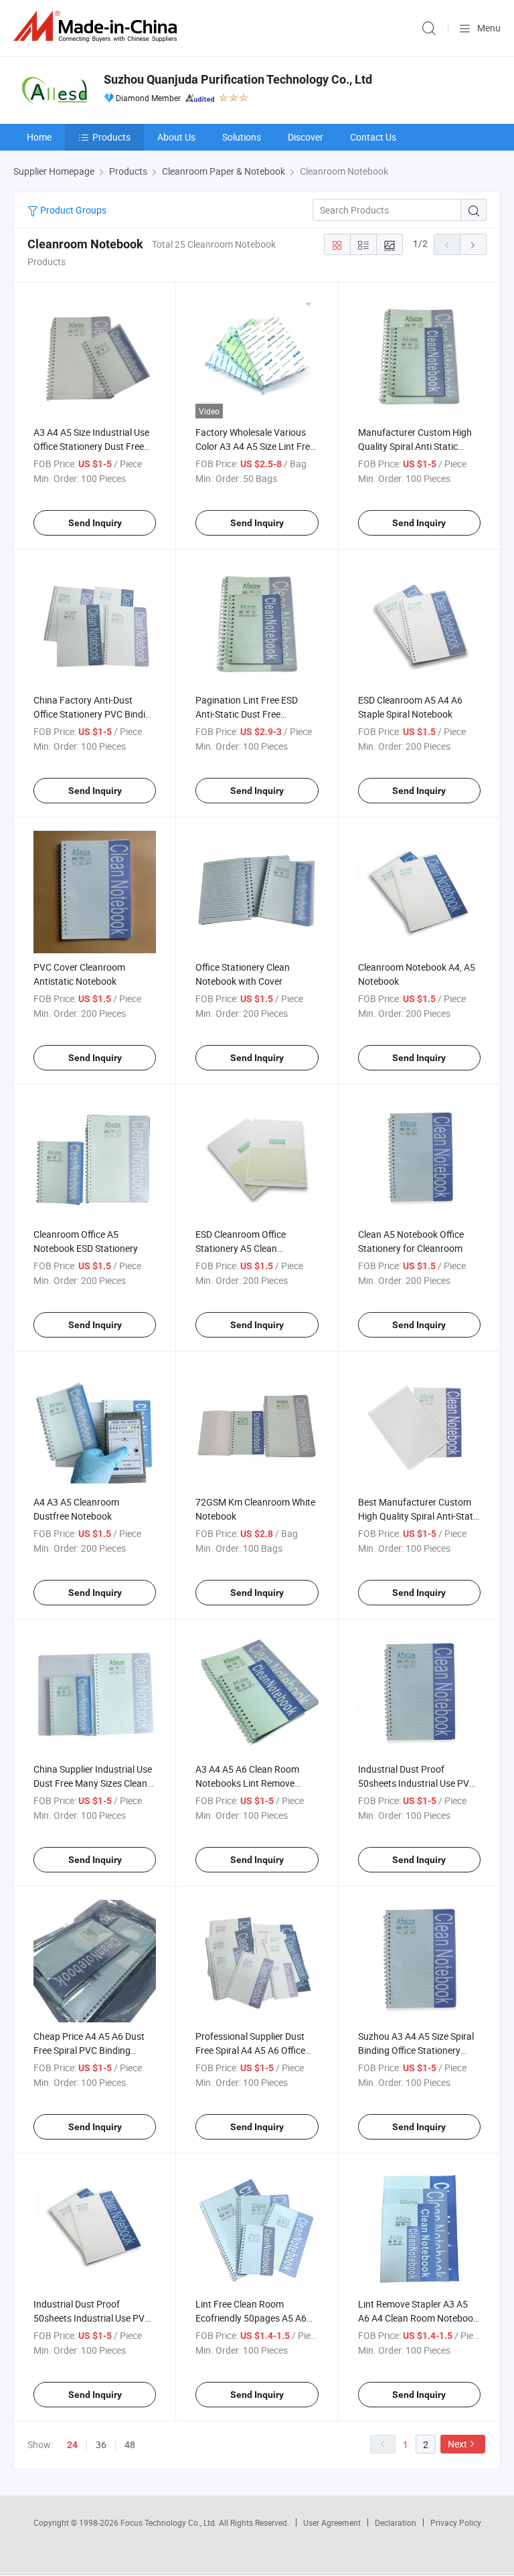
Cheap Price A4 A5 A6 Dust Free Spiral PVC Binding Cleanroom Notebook (89, 2050)
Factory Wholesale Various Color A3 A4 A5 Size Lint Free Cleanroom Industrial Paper (255, 446)
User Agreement (332, 2522)
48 (130, 2444)
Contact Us (373, 137)
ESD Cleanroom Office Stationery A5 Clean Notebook (241, 1248)
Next (457, 2444)
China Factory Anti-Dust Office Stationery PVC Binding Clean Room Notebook (95, 714)
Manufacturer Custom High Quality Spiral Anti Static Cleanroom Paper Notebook (416, 446)
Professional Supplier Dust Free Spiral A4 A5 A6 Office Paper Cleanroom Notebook (253, 2050)
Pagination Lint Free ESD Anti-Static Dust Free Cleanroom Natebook (247, 714)
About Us (176, 137)
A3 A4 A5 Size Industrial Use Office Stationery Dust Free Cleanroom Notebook (91, 446)
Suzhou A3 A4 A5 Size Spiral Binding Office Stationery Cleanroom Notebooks (416, 2050)
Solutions (242, 137)
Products (111, 137)
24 (72, 2445)
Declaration (396, 2522)
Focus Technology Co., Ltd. (170, 2522)
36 (101, 2444)
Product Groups (72, 210)
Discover (306, 137)
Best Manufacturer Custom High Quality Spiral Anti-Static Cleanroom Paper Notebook (419, 1516)
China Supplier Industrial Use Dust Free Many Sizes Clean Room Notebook (93, 1783)
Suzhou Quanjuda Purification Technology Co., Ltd (238, 79)
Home (39, 137)
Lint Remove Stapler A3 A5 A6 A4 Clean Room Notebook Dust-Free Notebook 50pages (419, 2318)
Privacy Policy (456, 2522)
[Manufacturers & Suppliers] (98, 26)
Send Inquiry (95, 523)
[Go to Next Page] (473, 244)
